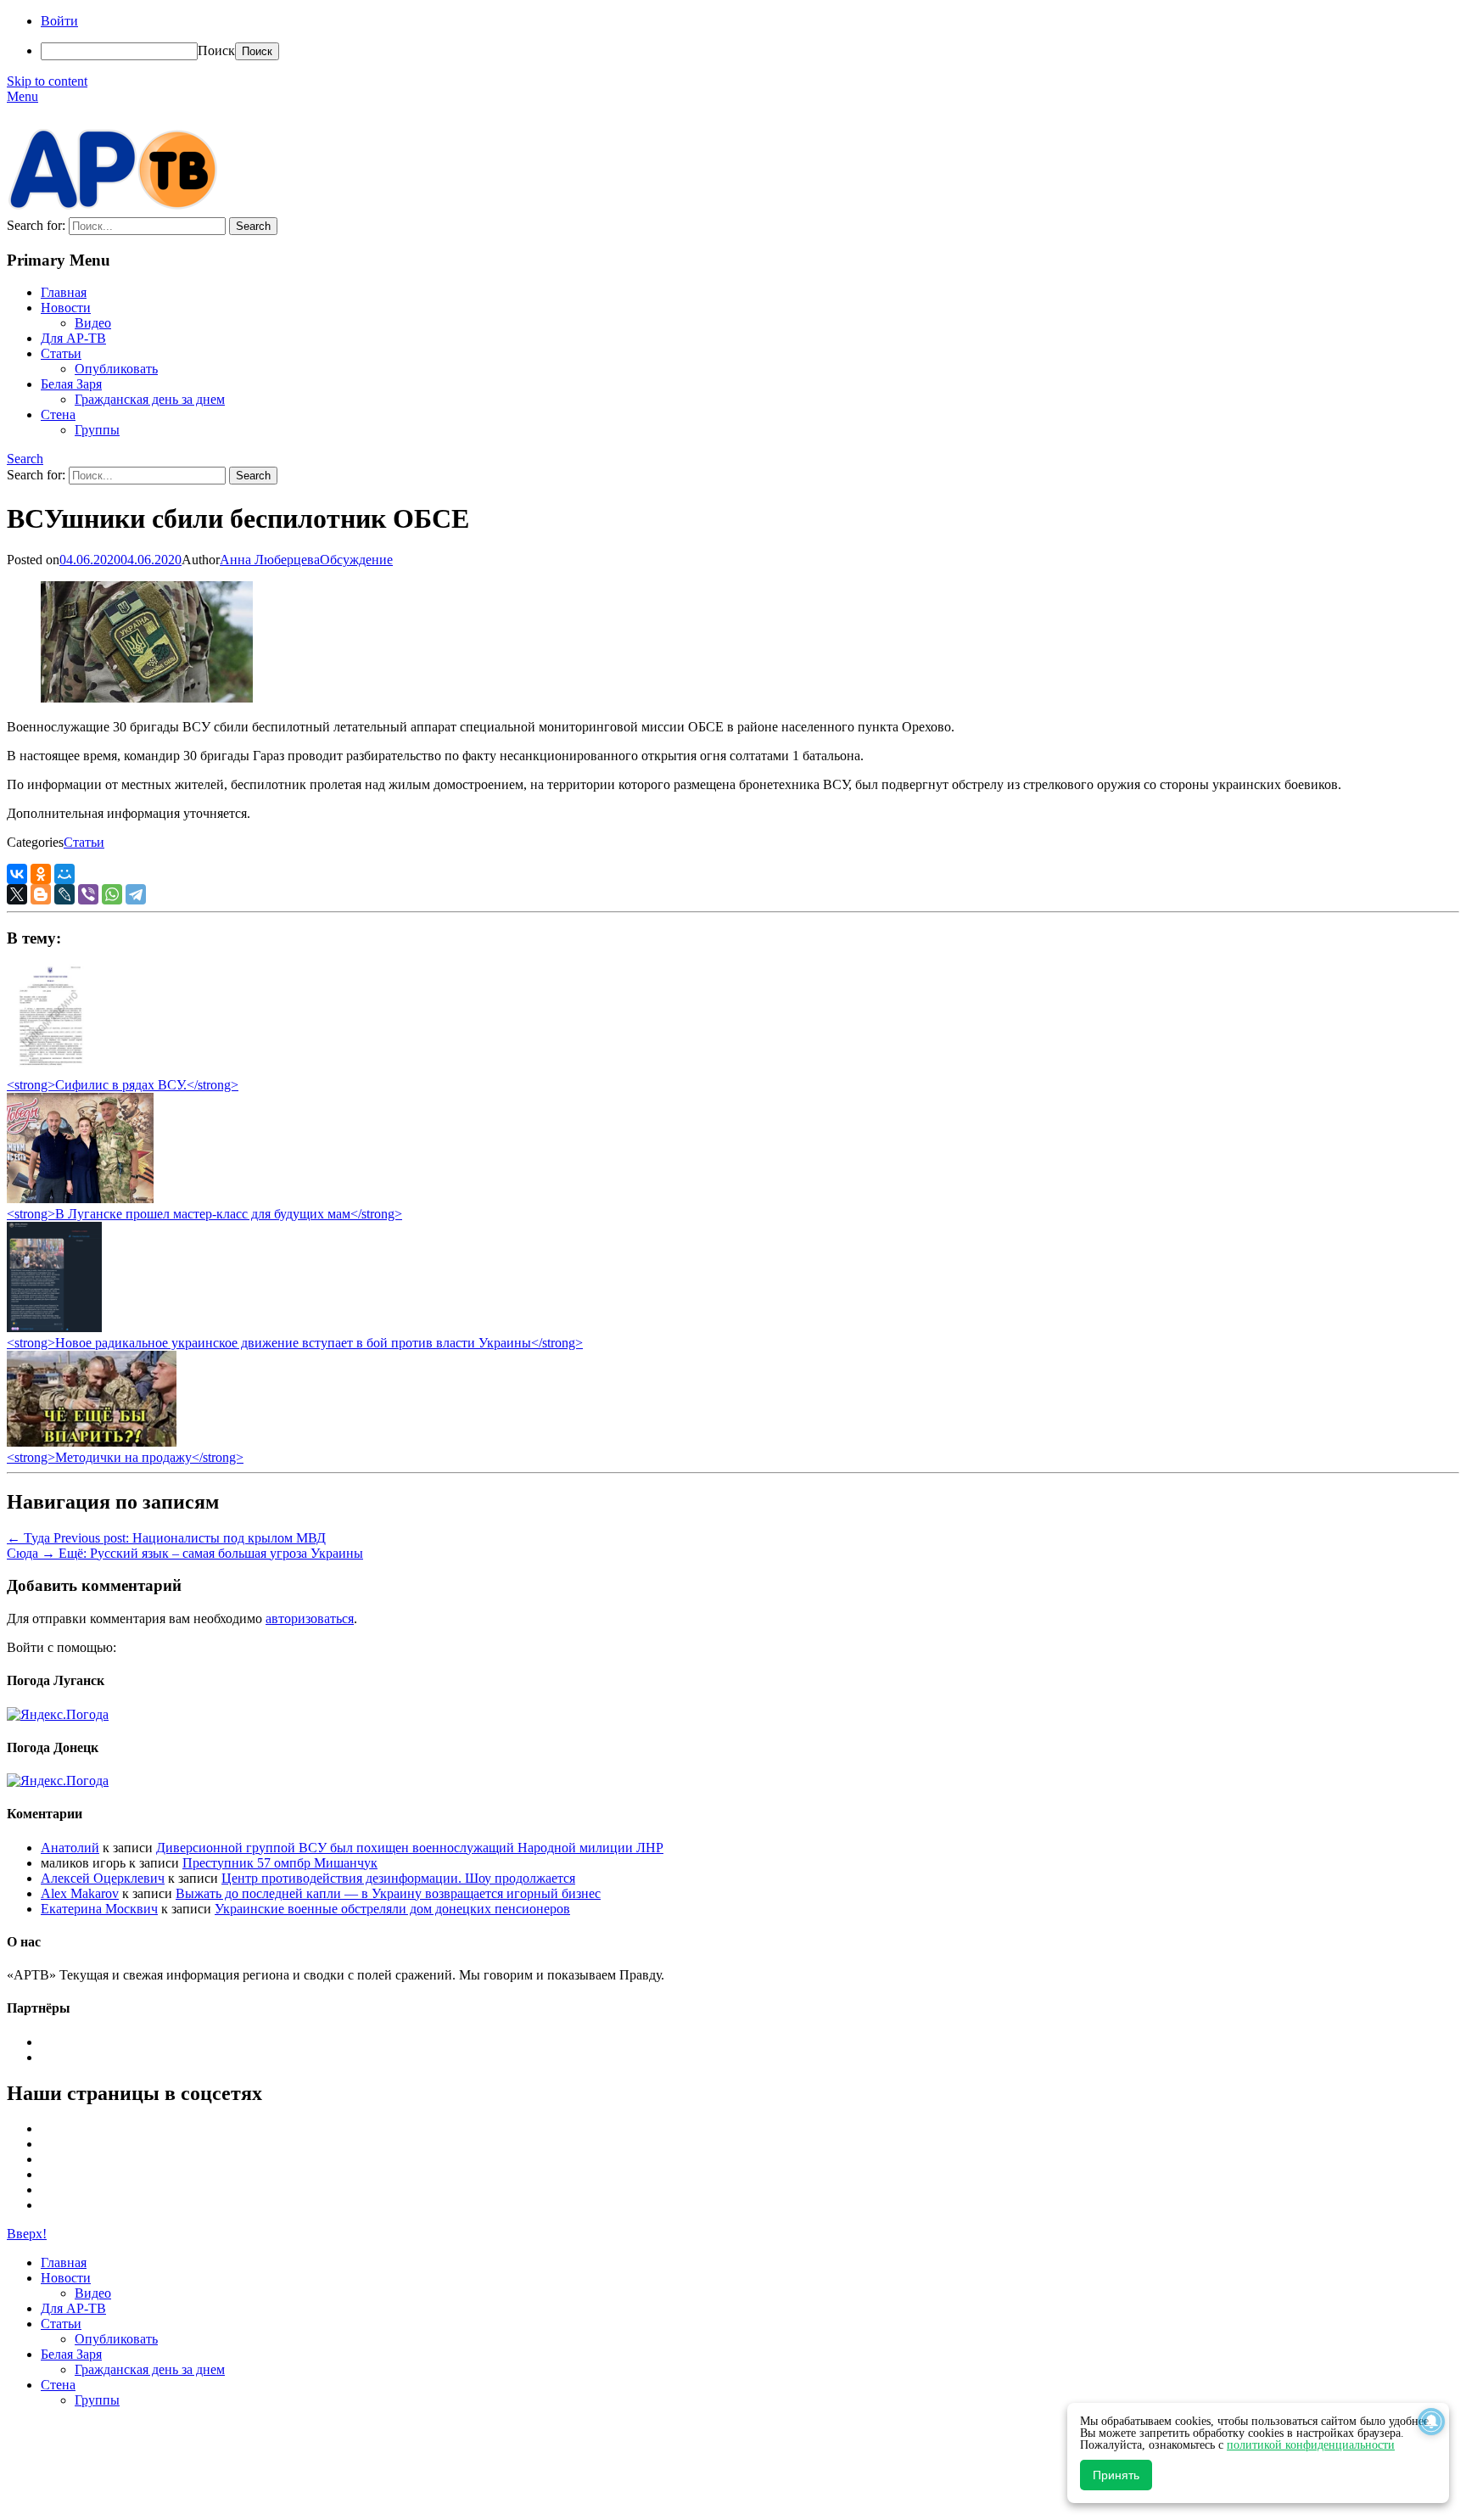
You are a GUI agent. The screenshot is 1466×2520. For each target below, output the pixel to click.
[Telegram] (136, 894)
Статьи (61, 353)
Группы (97, 430)
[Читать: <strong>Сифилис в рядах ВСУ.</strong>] (46, 1070)
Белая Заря (71, 384)
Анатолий (70, 1848)
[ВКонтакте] (17, 874)
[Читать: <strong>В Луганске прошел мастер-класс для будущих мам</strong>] (80, 1198)
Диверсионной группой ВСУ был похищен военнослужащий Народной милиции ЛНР (410, 1848)
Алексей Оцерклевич (103, 1878)
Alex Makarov (80, 1893)
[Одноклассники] (41, 874)
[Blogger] (41, 894)
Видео (93, 323)
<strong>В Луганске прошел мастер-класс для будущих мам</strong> (204, 1214)
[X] (17, 894)
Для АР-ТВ (73, 338)
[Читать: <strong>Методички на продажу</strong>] (92, 1442)
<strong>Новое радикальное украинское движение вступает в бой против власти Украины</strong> (295, 1343)
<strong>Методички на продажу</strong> (125, 1457)
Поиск (216, 50)
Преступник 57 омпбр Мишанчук (280, 1863)
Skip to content (47, 81)
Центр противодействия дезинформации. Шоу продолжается (398, 1878)
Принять (1116, 2475)
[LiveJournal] (64, 894)
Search (25, 459)
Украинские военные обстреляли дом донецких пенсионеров (392, 1909)
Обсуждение (356, 560)
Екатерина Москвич (99, 1909)
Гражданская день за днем (150, 399)
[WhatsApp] (112, 894)
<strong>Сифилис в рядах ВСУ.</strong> (123, 1085)
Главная (64, 292)
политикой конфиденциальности (1311, 2445)
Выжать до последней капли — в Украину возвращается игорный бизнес (388, 1893)
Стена (58, 414)
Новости (66, 308)
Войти (59, 21)
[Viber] (88, 894)
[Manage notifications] (1431, 2422)
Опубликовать (116, 369)
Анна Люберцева (270, 560)
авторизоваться (310, 1618)
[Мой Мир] (64, 874)
